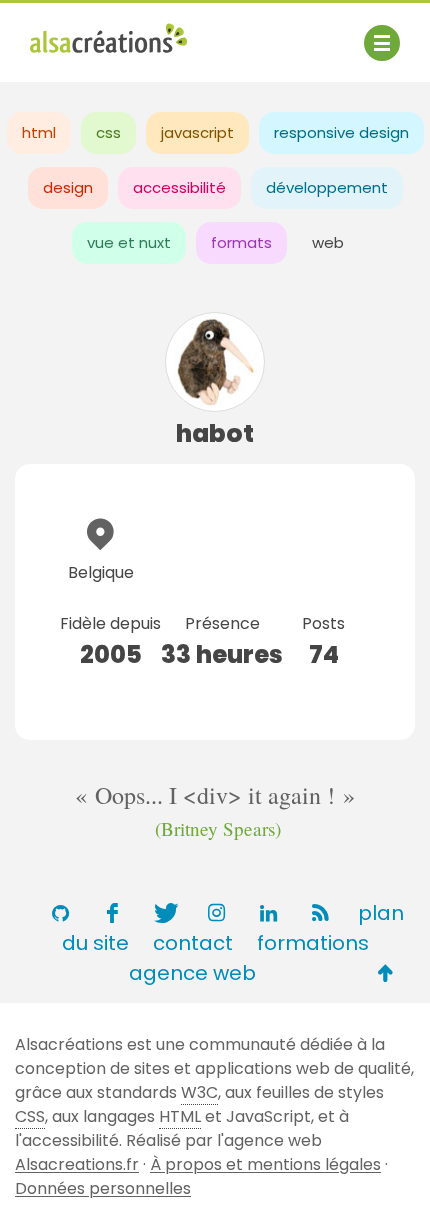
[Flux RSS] (320, 913)
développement (327, 187)
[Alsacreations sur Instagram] (216, 913)
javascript (197, 132)
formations (313, 943)
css (108, 132)
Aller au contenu (226, 32)
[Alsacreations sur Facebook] (112, 913)
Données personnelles (103, 1188)
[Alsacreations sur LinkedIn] (268, 913)
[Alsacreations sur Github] (60, 913)
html (39, 132)
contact (193, 943)
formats (241, 242)
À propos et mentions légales (265, 1164)
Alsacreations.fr (77, 1164)
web (328, 242)
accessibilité (179, 187)
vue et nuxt (129, 242)
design (68, 187)
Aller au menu (84, 32)
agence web (192, 973)
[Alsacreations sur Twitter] (164, 913)
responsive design (341, 132)
